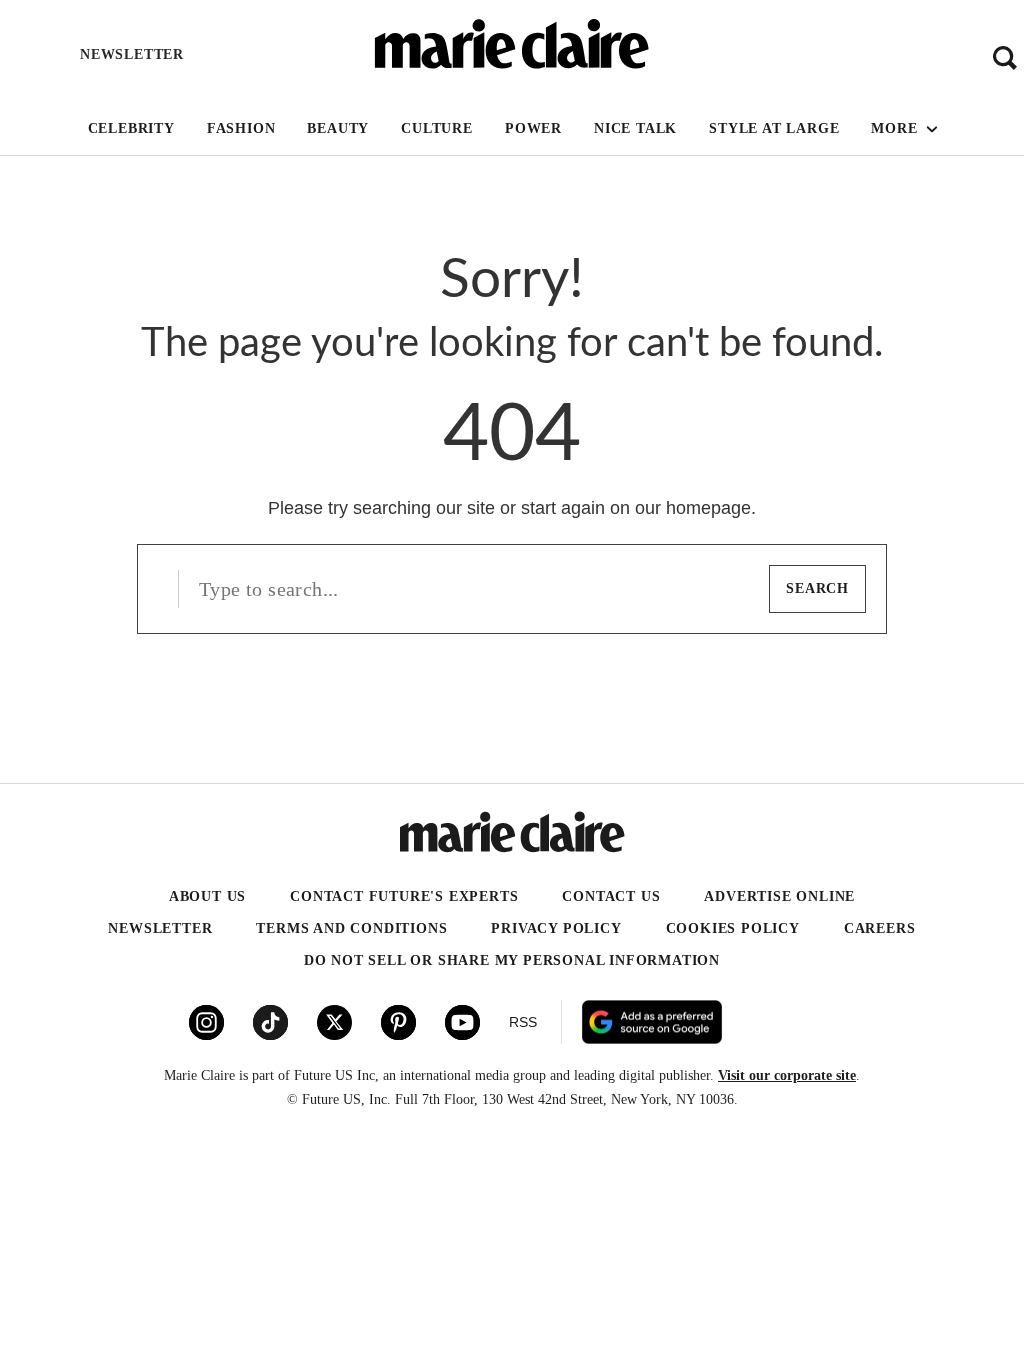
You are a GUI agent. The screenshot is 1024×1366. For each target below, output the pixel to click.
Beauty (338, 128)
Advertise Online (779, 896)
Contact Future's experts (404, 896)
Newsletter (160, 928)
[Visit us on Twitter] (334, 1022)
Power (533, 128)
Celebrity (131, 128)
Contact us (611, 896)
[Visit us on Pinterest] (398, 1022)
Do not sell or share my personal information (512, 960)
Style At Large (774, 128)
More (896, 128)
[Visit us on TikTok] (270, 1022)
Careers (880, 928)
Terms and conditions (351, 928)
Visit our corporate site (787, 1075)
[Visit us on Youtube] (462, 1022)
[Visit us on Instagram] (206, 1022)
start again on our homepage (636, 508)
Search (817, 588)
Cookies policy (733, 928)
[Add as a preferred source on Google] (728, 1022)
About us (207, 896)
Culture (437, 128)
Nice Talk (635, 128)
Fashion (241, 128)
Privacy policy (556, 928)
